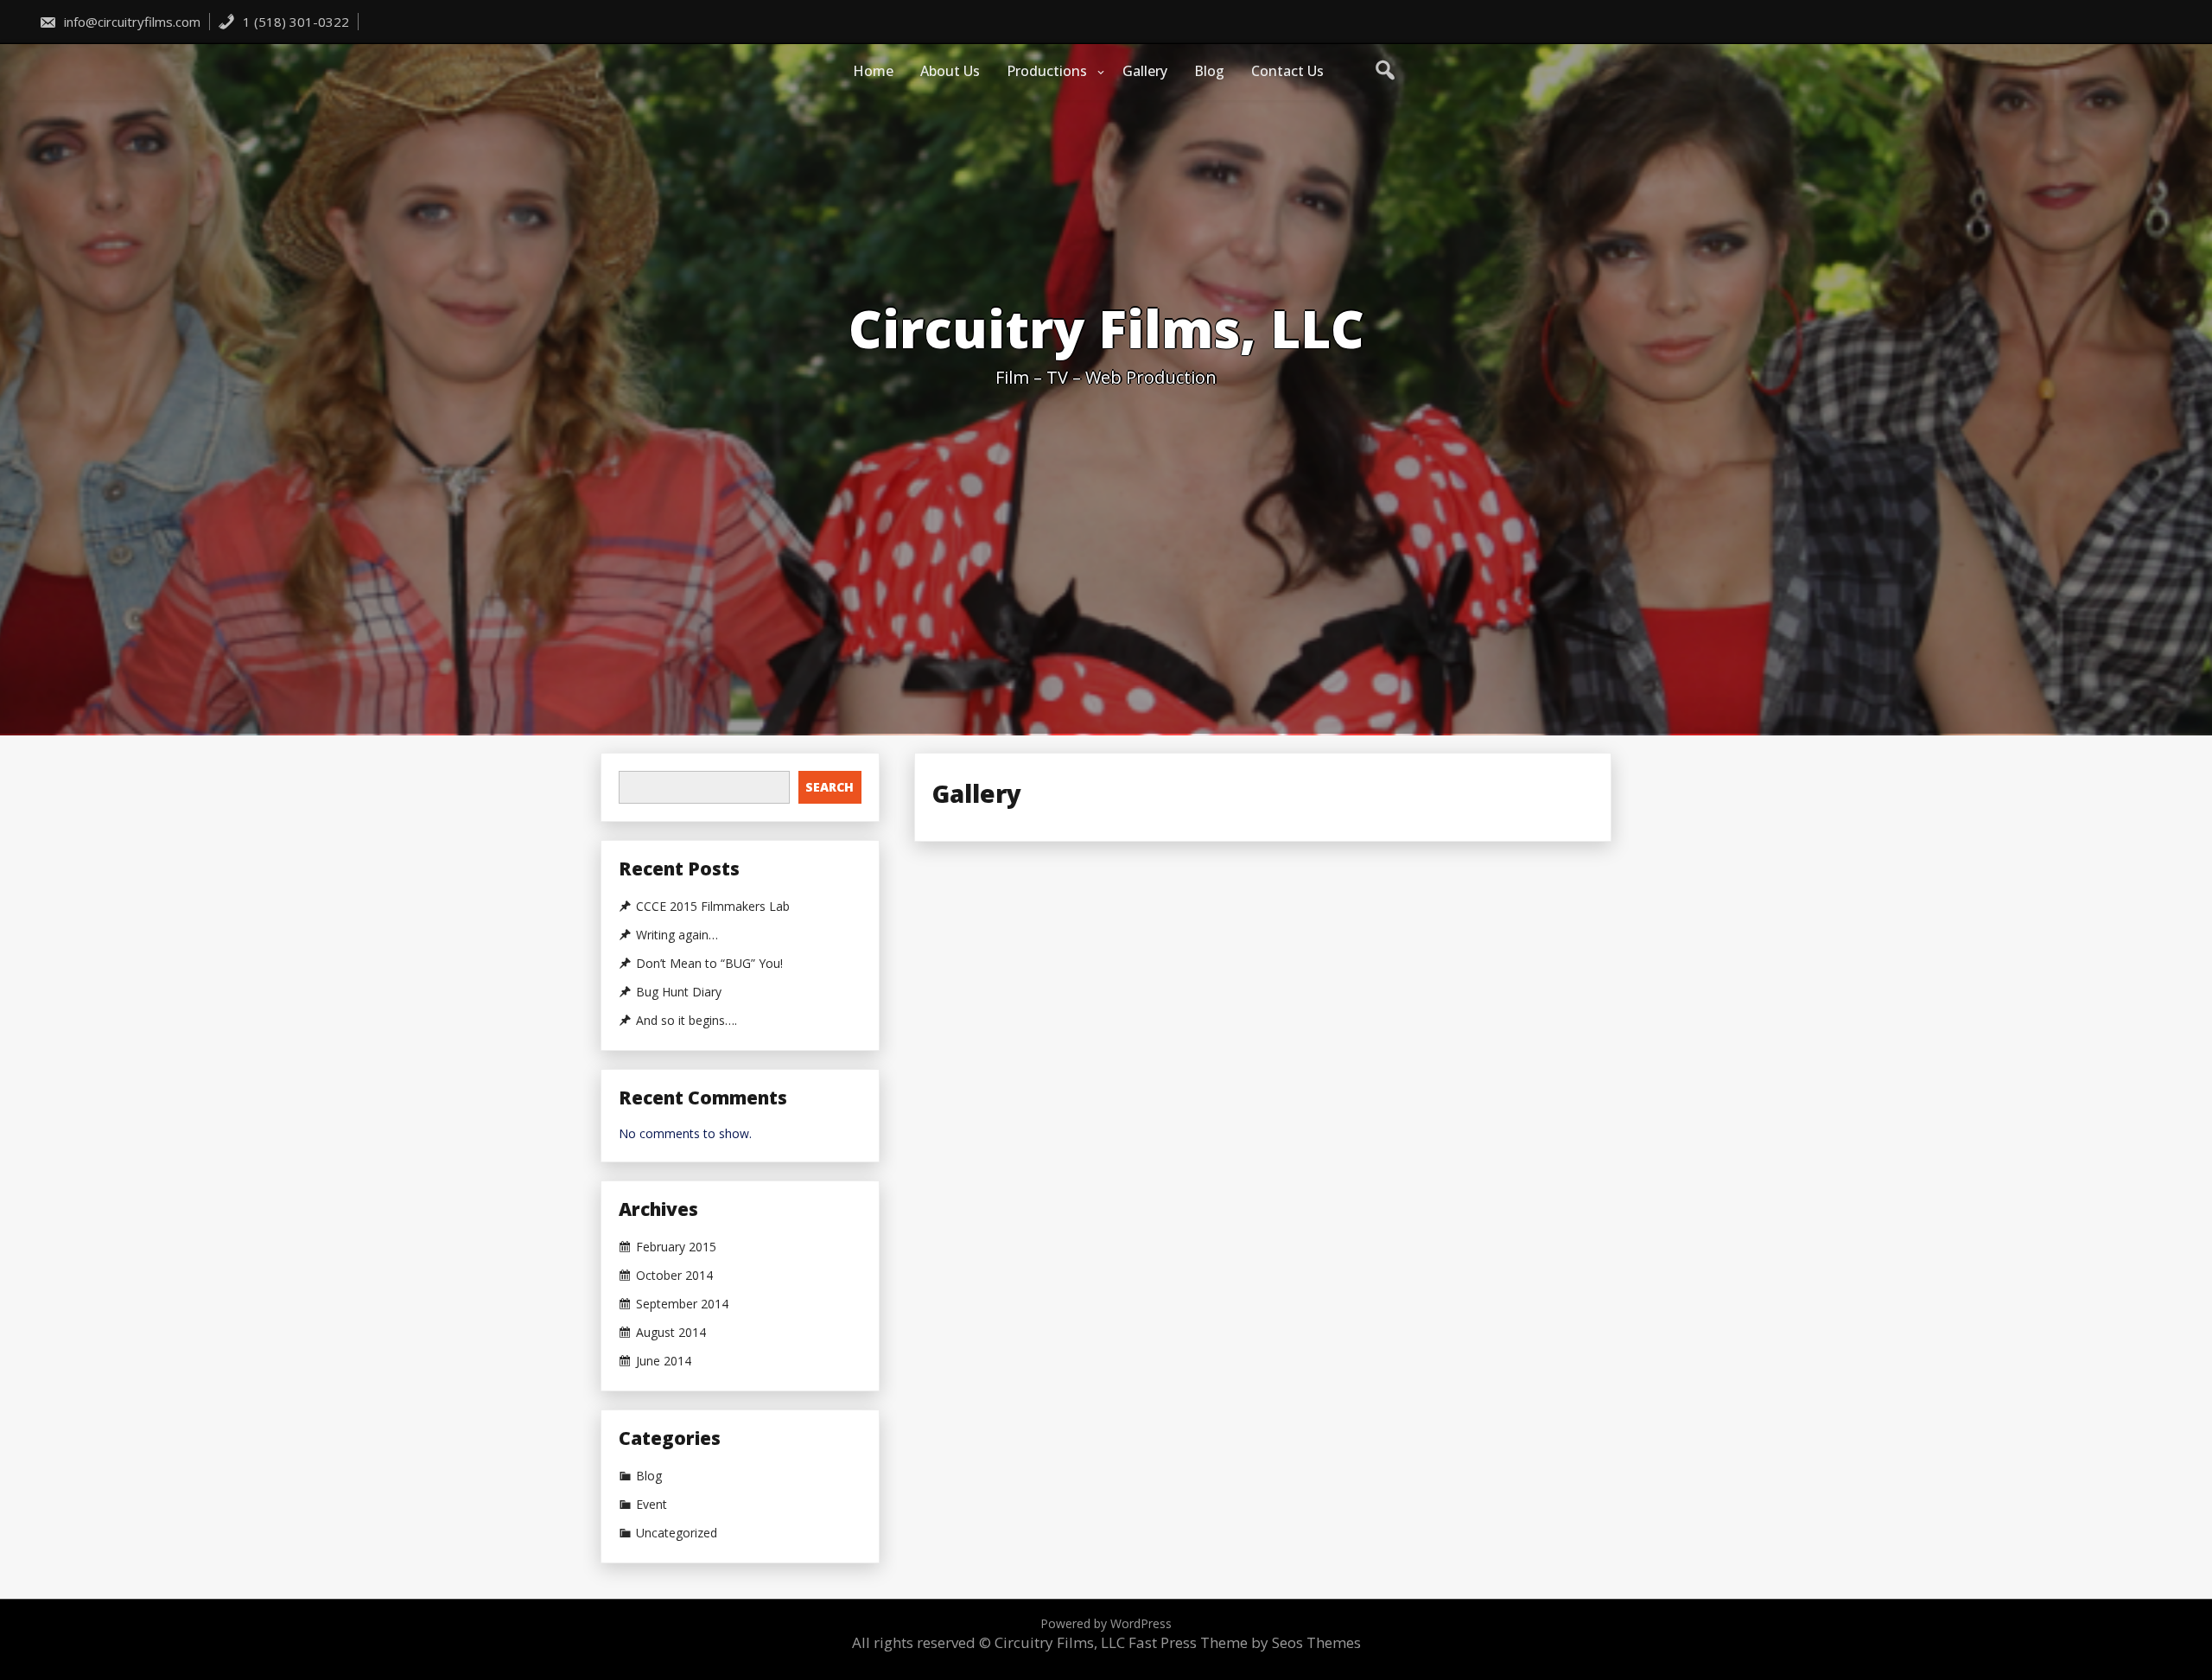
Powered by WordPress (1106, 1623)
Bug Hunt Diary (679, 992)
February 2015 (676, 1247)
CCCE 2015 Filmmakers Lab (713, 907)
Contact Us (1287, 71)
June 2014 (664, 1361)
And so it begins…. (686, 1021)
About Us (950, 71)
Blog (1209, 71)
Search (829, 787)
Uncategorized (677, 1533)
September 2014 (682, 1304)
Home (873, 71)
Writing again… (677, 935)
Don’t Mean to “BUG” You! (709, 964)
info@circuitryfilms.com (130, 22)
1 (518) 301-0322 (294, 22)
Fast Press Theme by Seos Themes (1245, 1642)
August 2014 (671, 1333)
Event (652, 1505)
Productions (1047, 71)
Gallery (1145, 71)
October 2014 (674, 1276)
